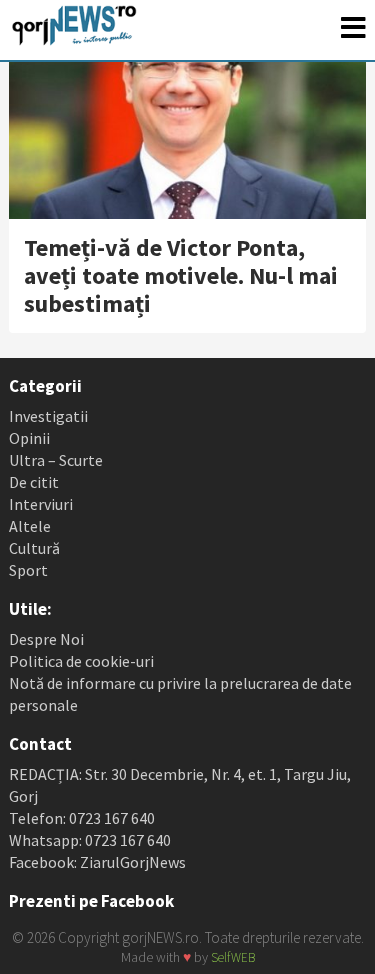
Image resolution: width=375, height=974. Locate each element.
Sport (28, 570)
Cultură (34, 548)
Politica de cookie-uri (81, 661)
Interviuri (41, 504)
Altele (30, 526)
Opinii (29, 438)
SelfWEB (233, 957)
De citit (34, 482)
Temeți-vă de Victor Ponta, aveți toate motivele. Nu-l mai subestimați (181, 275)
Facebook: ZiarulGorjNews (97, 862)
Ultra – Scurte (56, 460)
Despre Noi (46, 639)
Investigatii (48, 416)
